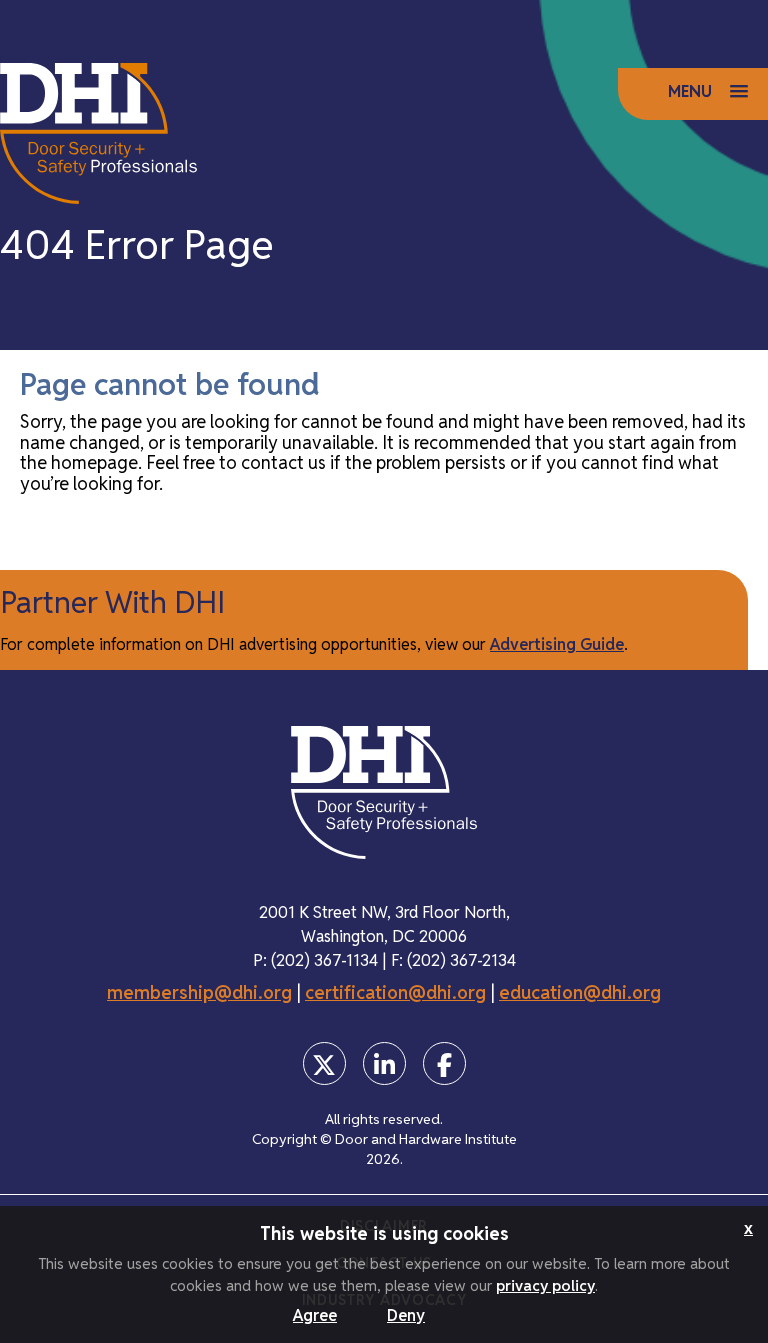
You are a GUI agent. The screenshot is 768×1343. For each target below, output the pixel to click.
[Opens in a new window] (324, 1063)
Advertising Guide (557, 644)
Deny (406, 1315)
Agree (315, 1315)
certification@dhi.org (395, 992)
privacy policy (545, 1285)
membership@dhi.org (199, 992)
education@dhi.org (580, 992)
